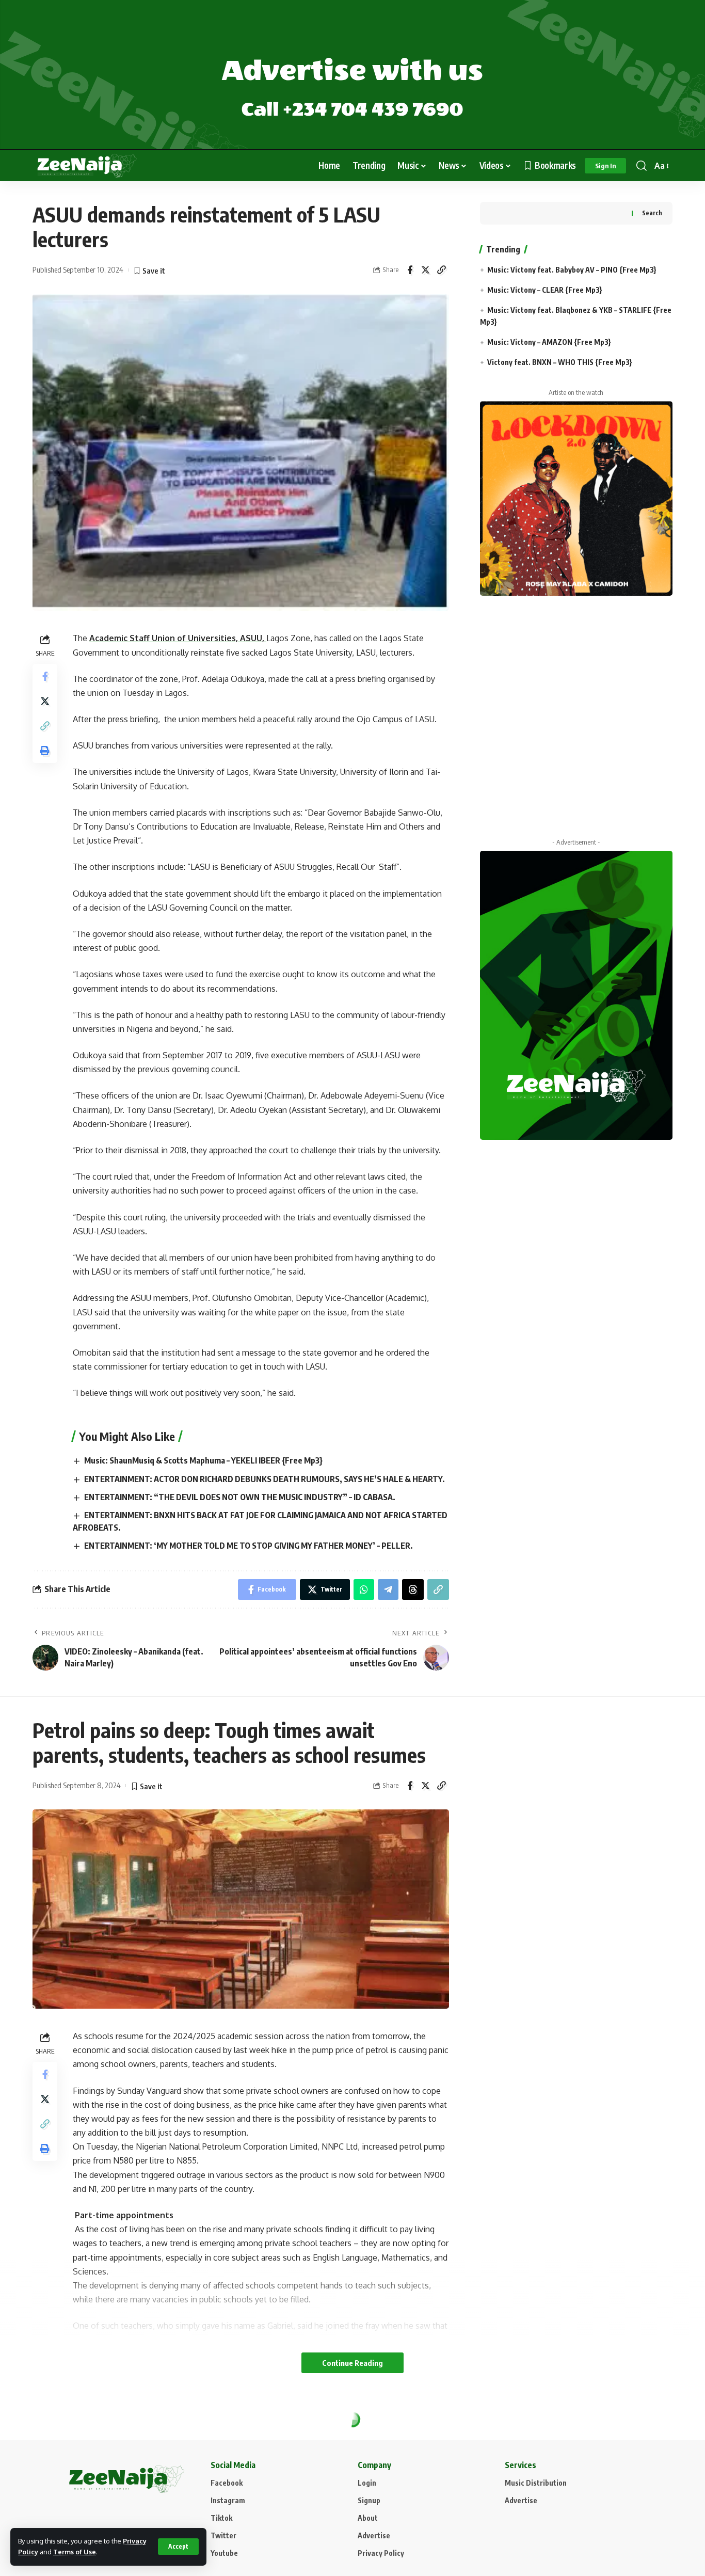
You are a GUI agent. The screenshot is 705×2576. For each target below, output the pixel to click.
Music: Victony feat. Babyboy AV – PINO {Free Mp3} (572, 270)
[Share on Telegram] (388, 1589)
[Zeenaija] (87, 166)
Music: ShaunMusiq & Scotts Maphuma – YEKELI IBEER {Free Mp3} (203, 1460)
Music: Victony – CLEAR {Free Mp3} (545, 290)
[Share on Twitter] (426, 270)
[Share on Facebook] (410, 270)
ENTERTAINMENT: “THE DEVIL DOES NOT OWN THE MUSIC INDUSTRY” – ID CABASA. (240, 1497)
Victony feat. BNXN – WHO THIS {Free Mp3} (560, 362)
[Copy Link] (442, 270)
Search (652, 213)
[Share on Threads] (413, 1589)
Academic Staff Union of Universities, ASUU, (178, 638)
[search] (642, 166)
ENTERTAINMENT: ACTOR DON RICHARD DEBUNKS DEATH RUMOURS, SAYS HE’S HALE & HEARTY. (265, 1479)
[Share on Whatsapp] (364, 1589)
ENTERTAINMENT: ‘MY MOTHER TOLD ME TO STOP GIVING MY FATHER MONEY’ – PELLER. (249, 1546)
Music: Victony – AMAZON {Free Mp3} (549, 342)
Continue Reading (352, 2363)
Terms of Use (75, 2552)
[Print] (45, 751)
